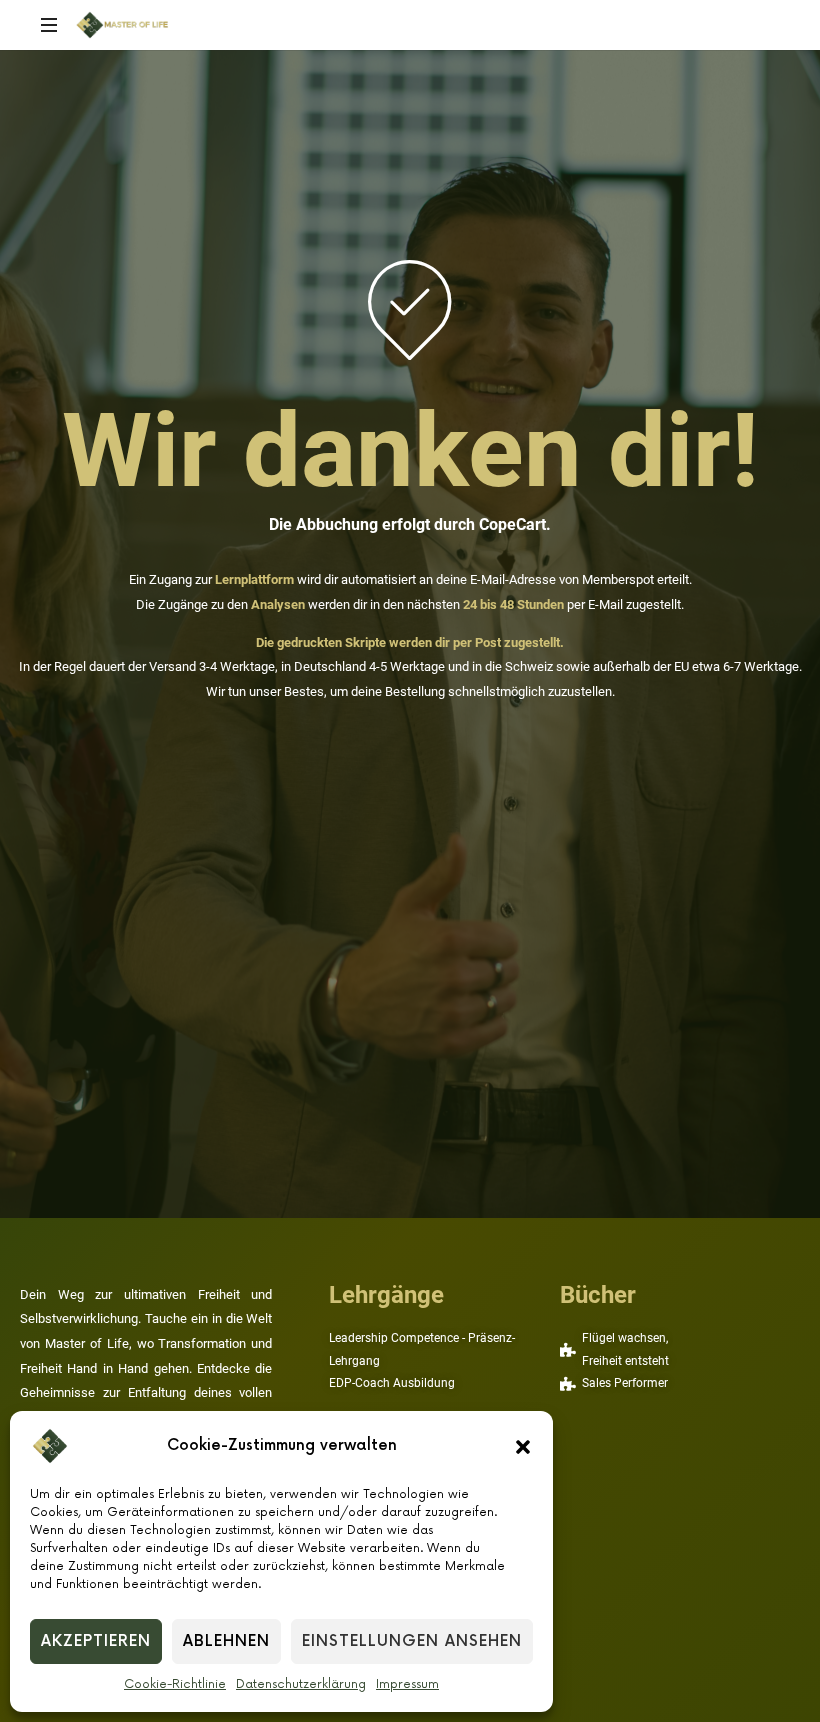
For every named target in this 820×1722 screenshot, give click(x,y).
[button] (523, 1446)
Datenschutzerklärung (301, 1684)
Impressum (407, 1684)
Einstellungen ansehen (412, 1641)
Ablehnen (226, 1641)
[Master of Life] (122, 25)
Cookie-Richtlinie (175, 1684)
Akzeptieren (96, 1641)
